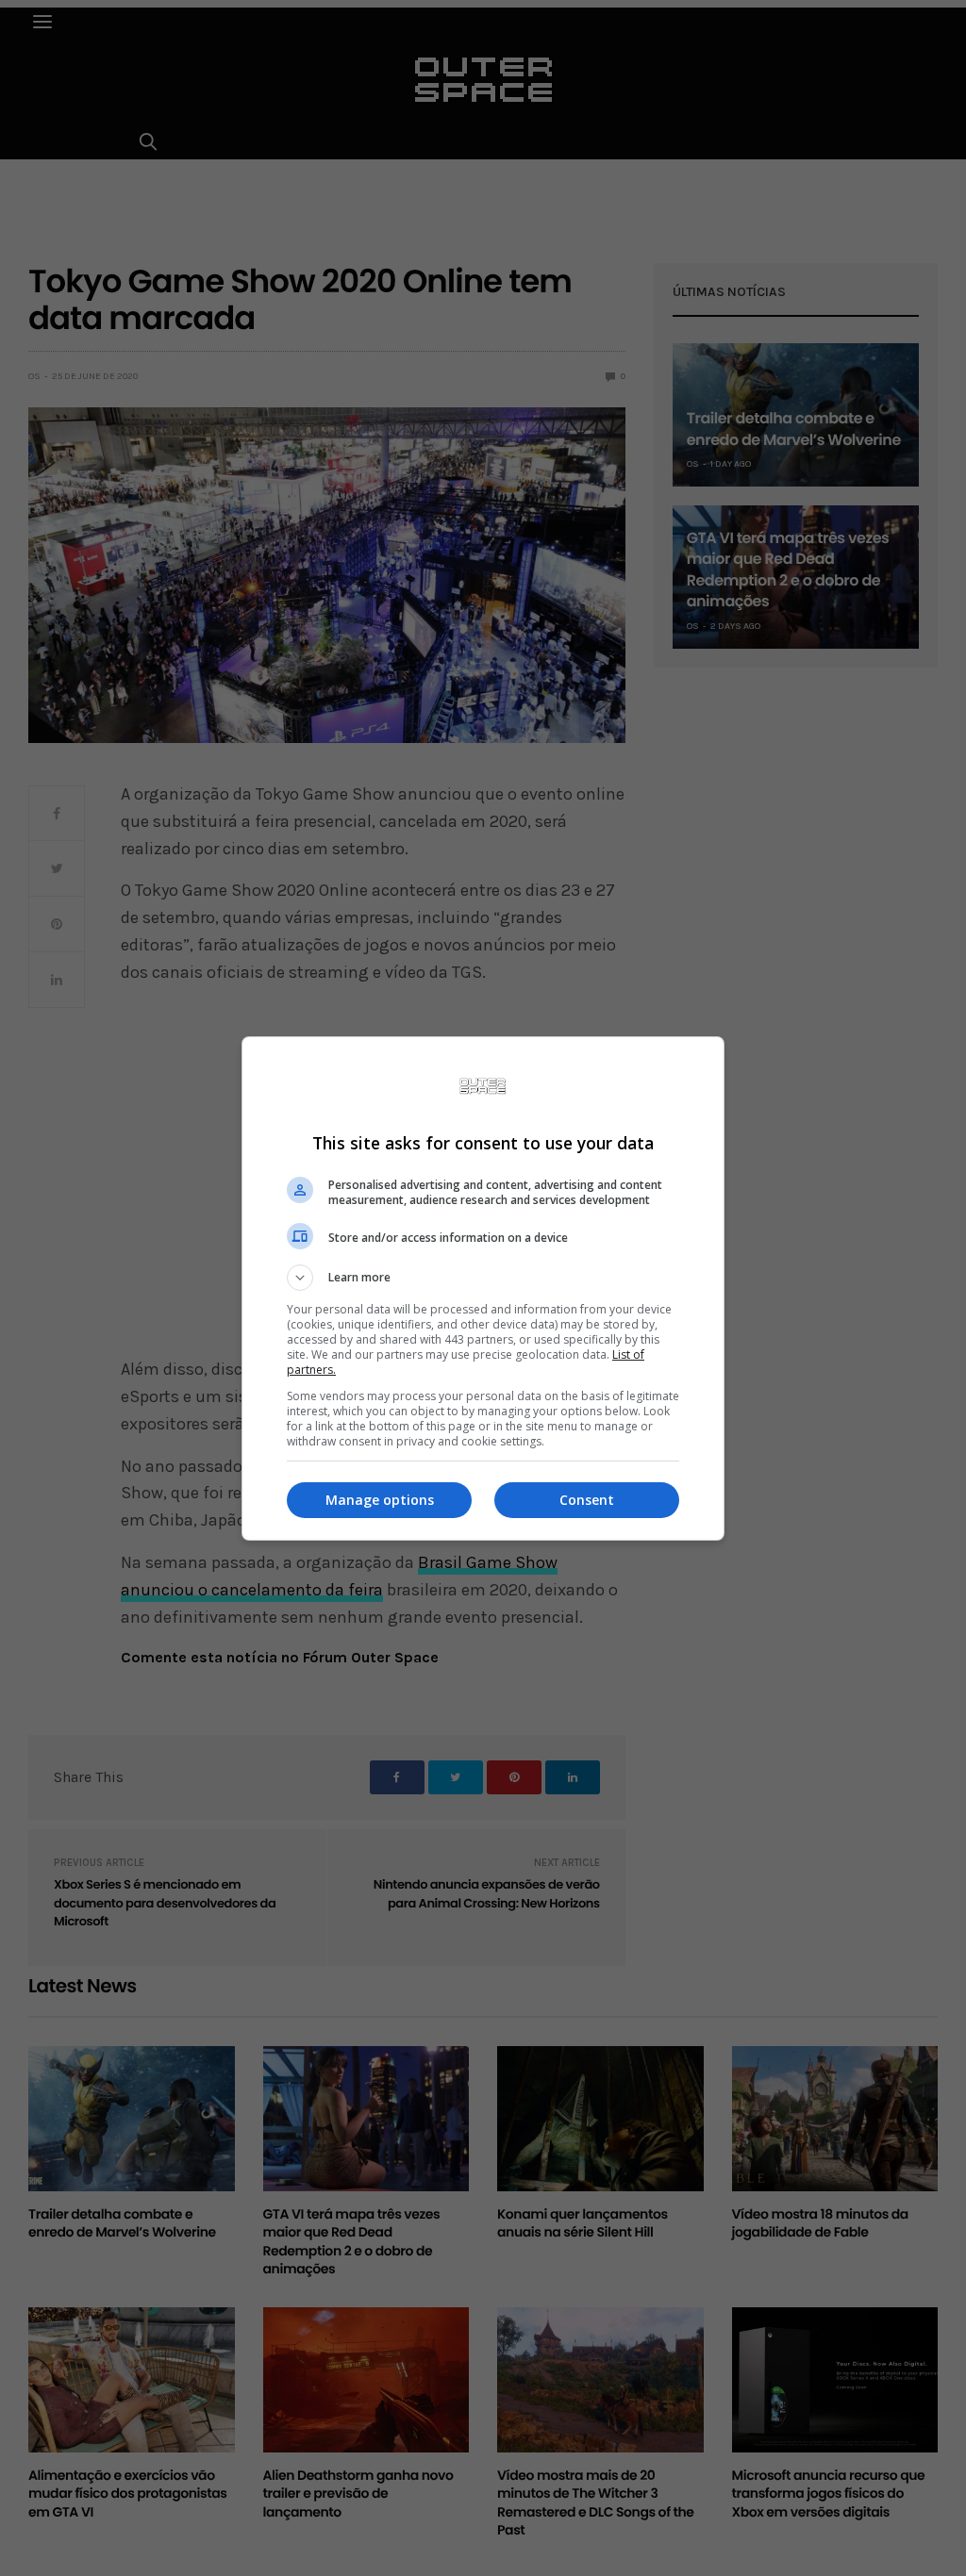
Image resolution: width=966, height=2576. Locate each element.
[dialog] (483, 1288)
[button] (483, 1278)
